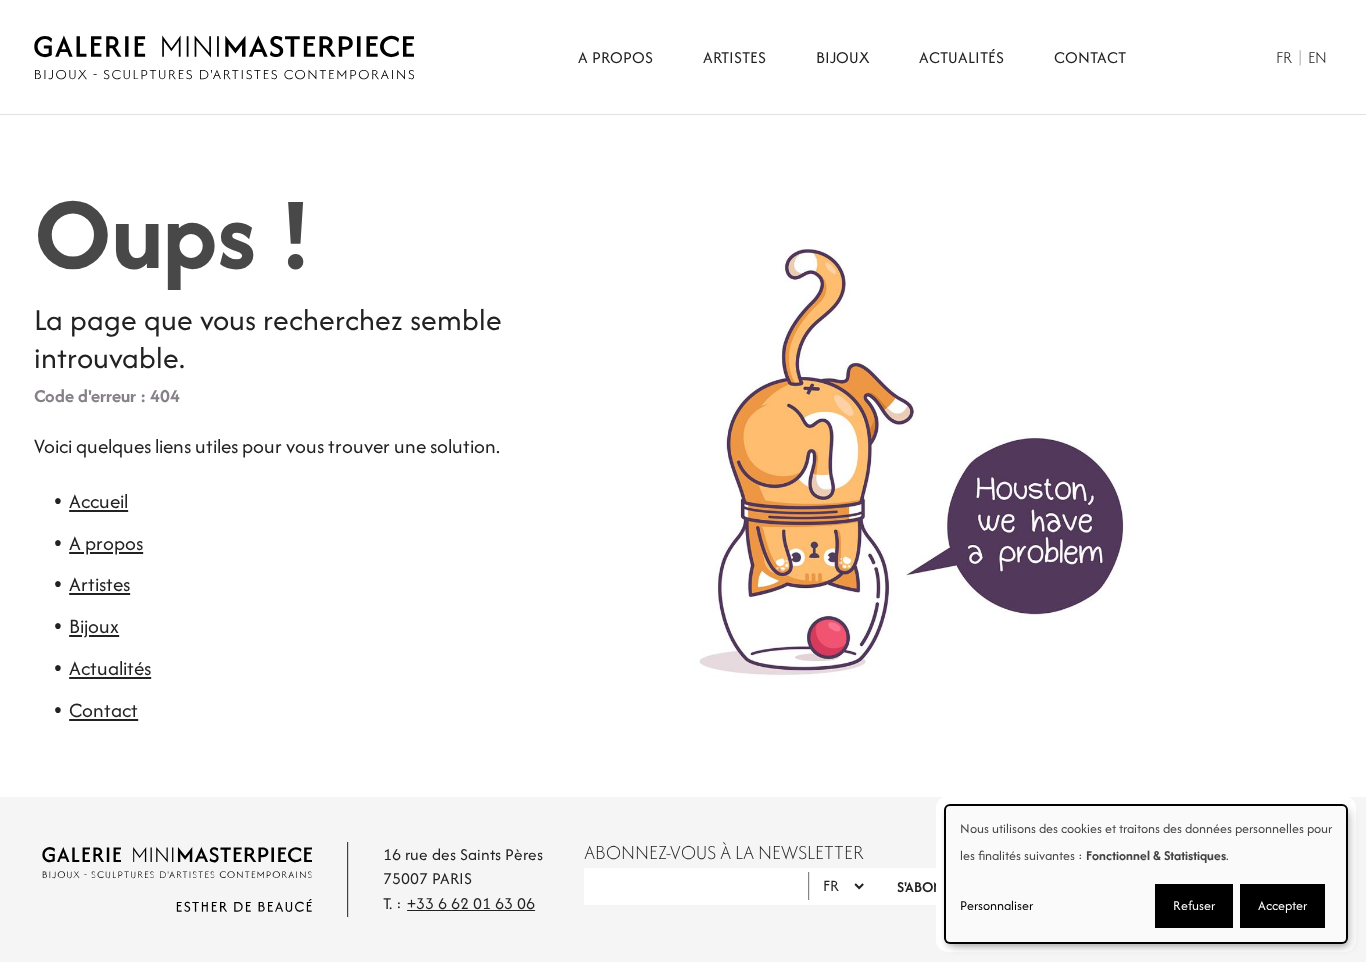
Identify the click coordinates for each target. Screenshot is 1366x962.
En (1317, 57)
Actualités (961, 57)
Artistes (734, 57)
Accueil (98, 501)
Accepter (1282, 905)
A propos (615, 57)
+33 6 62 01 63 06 (471, 903)
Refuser (1194, 905)
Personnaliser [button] (996, 905)
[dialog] (1146, 874)
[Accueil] (224, 57)
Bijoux (842, 57)
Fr (1284, 57)
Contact (1090, 57)
